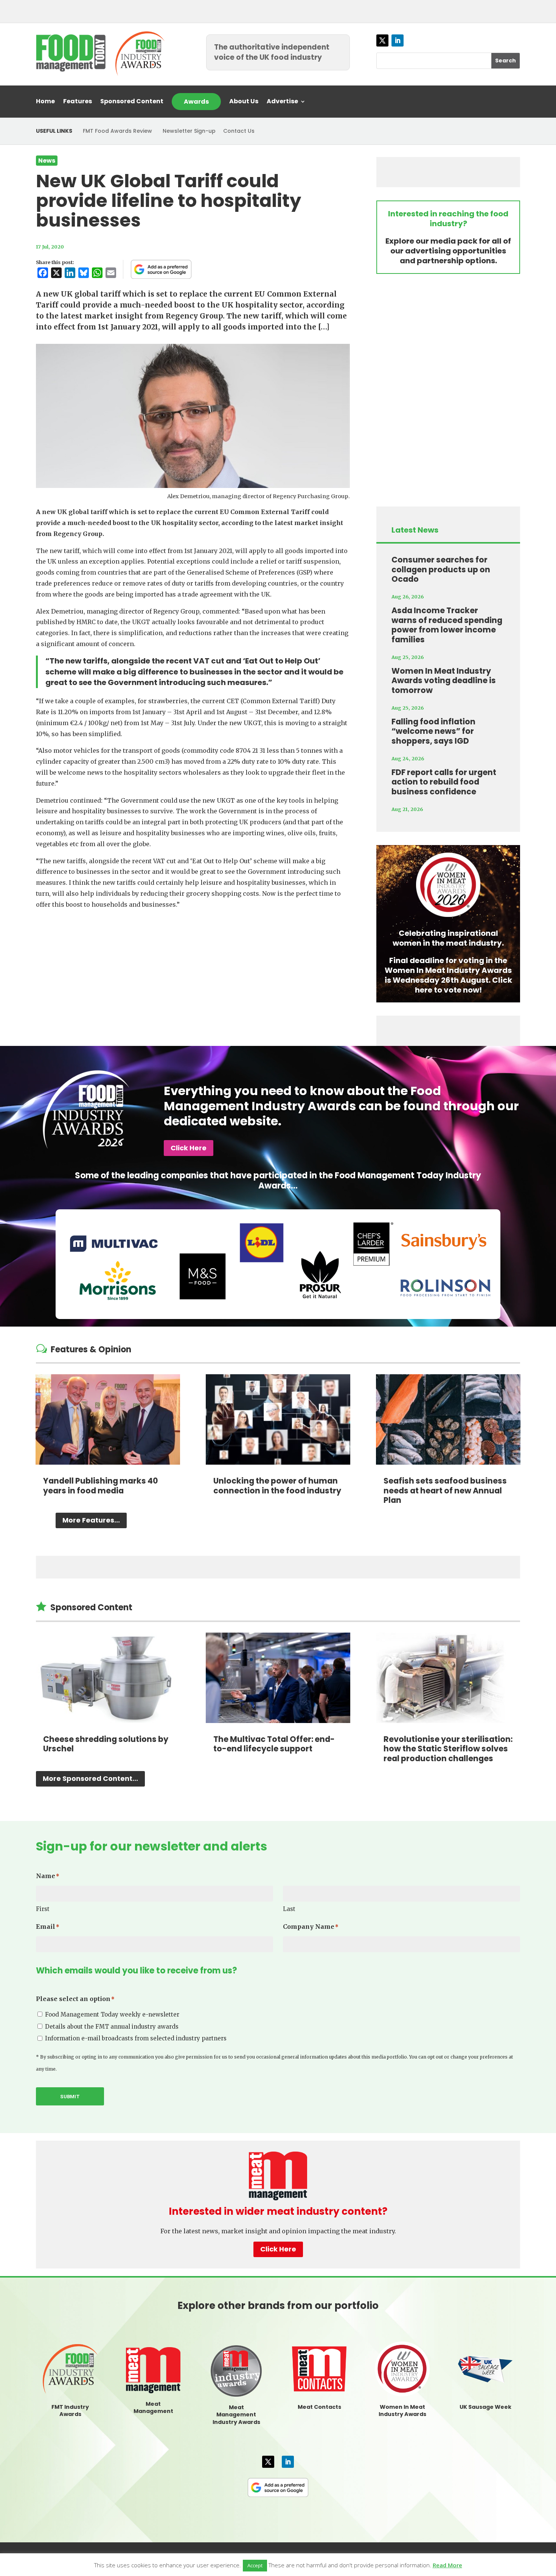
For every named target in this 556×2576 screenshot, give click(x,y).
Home (45, 102)
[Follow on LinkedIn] (398, 40)
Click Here (189, 1148)
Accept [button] (255, 2565)
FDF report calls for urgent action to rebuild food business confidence (444, 782)
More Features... (91, 1520)
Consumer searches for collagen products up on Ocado (441, 569)
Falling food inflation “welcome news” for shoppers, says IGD (433, 731)
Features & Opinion (91, 1349)
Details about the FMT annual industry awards (112, 2027)
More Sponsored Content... (90, 1778)
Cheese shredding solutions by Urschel (106, 1744)
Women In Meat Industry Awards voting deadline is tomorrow (444, 681)
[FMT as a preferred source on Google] (161, 269)
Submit (70, 2097)
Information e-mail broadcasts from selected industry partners (136, 2038)
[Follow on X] (382, 40)
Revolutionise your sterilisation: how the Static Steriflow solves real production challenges (448, 1749)
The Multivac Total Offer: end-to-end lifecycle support (274, 1744)
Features (78, 102)
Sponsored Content (132, 102)
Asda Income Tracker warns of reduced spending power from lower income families (447, 625)
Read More (447, 2565)
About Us (244, 102)
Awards (196, 102)
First (43, 1909)
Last (289, 1909)
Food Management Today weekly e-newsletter (112, 2014)
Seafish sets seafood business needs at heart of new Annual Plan (445, 1490)
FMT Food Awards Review (117, 131)
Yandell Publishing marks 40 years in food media (101, 1486)
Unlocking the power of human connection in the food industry (277, 1486)
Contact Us (239, 131)
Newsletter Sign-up (189, 131)
